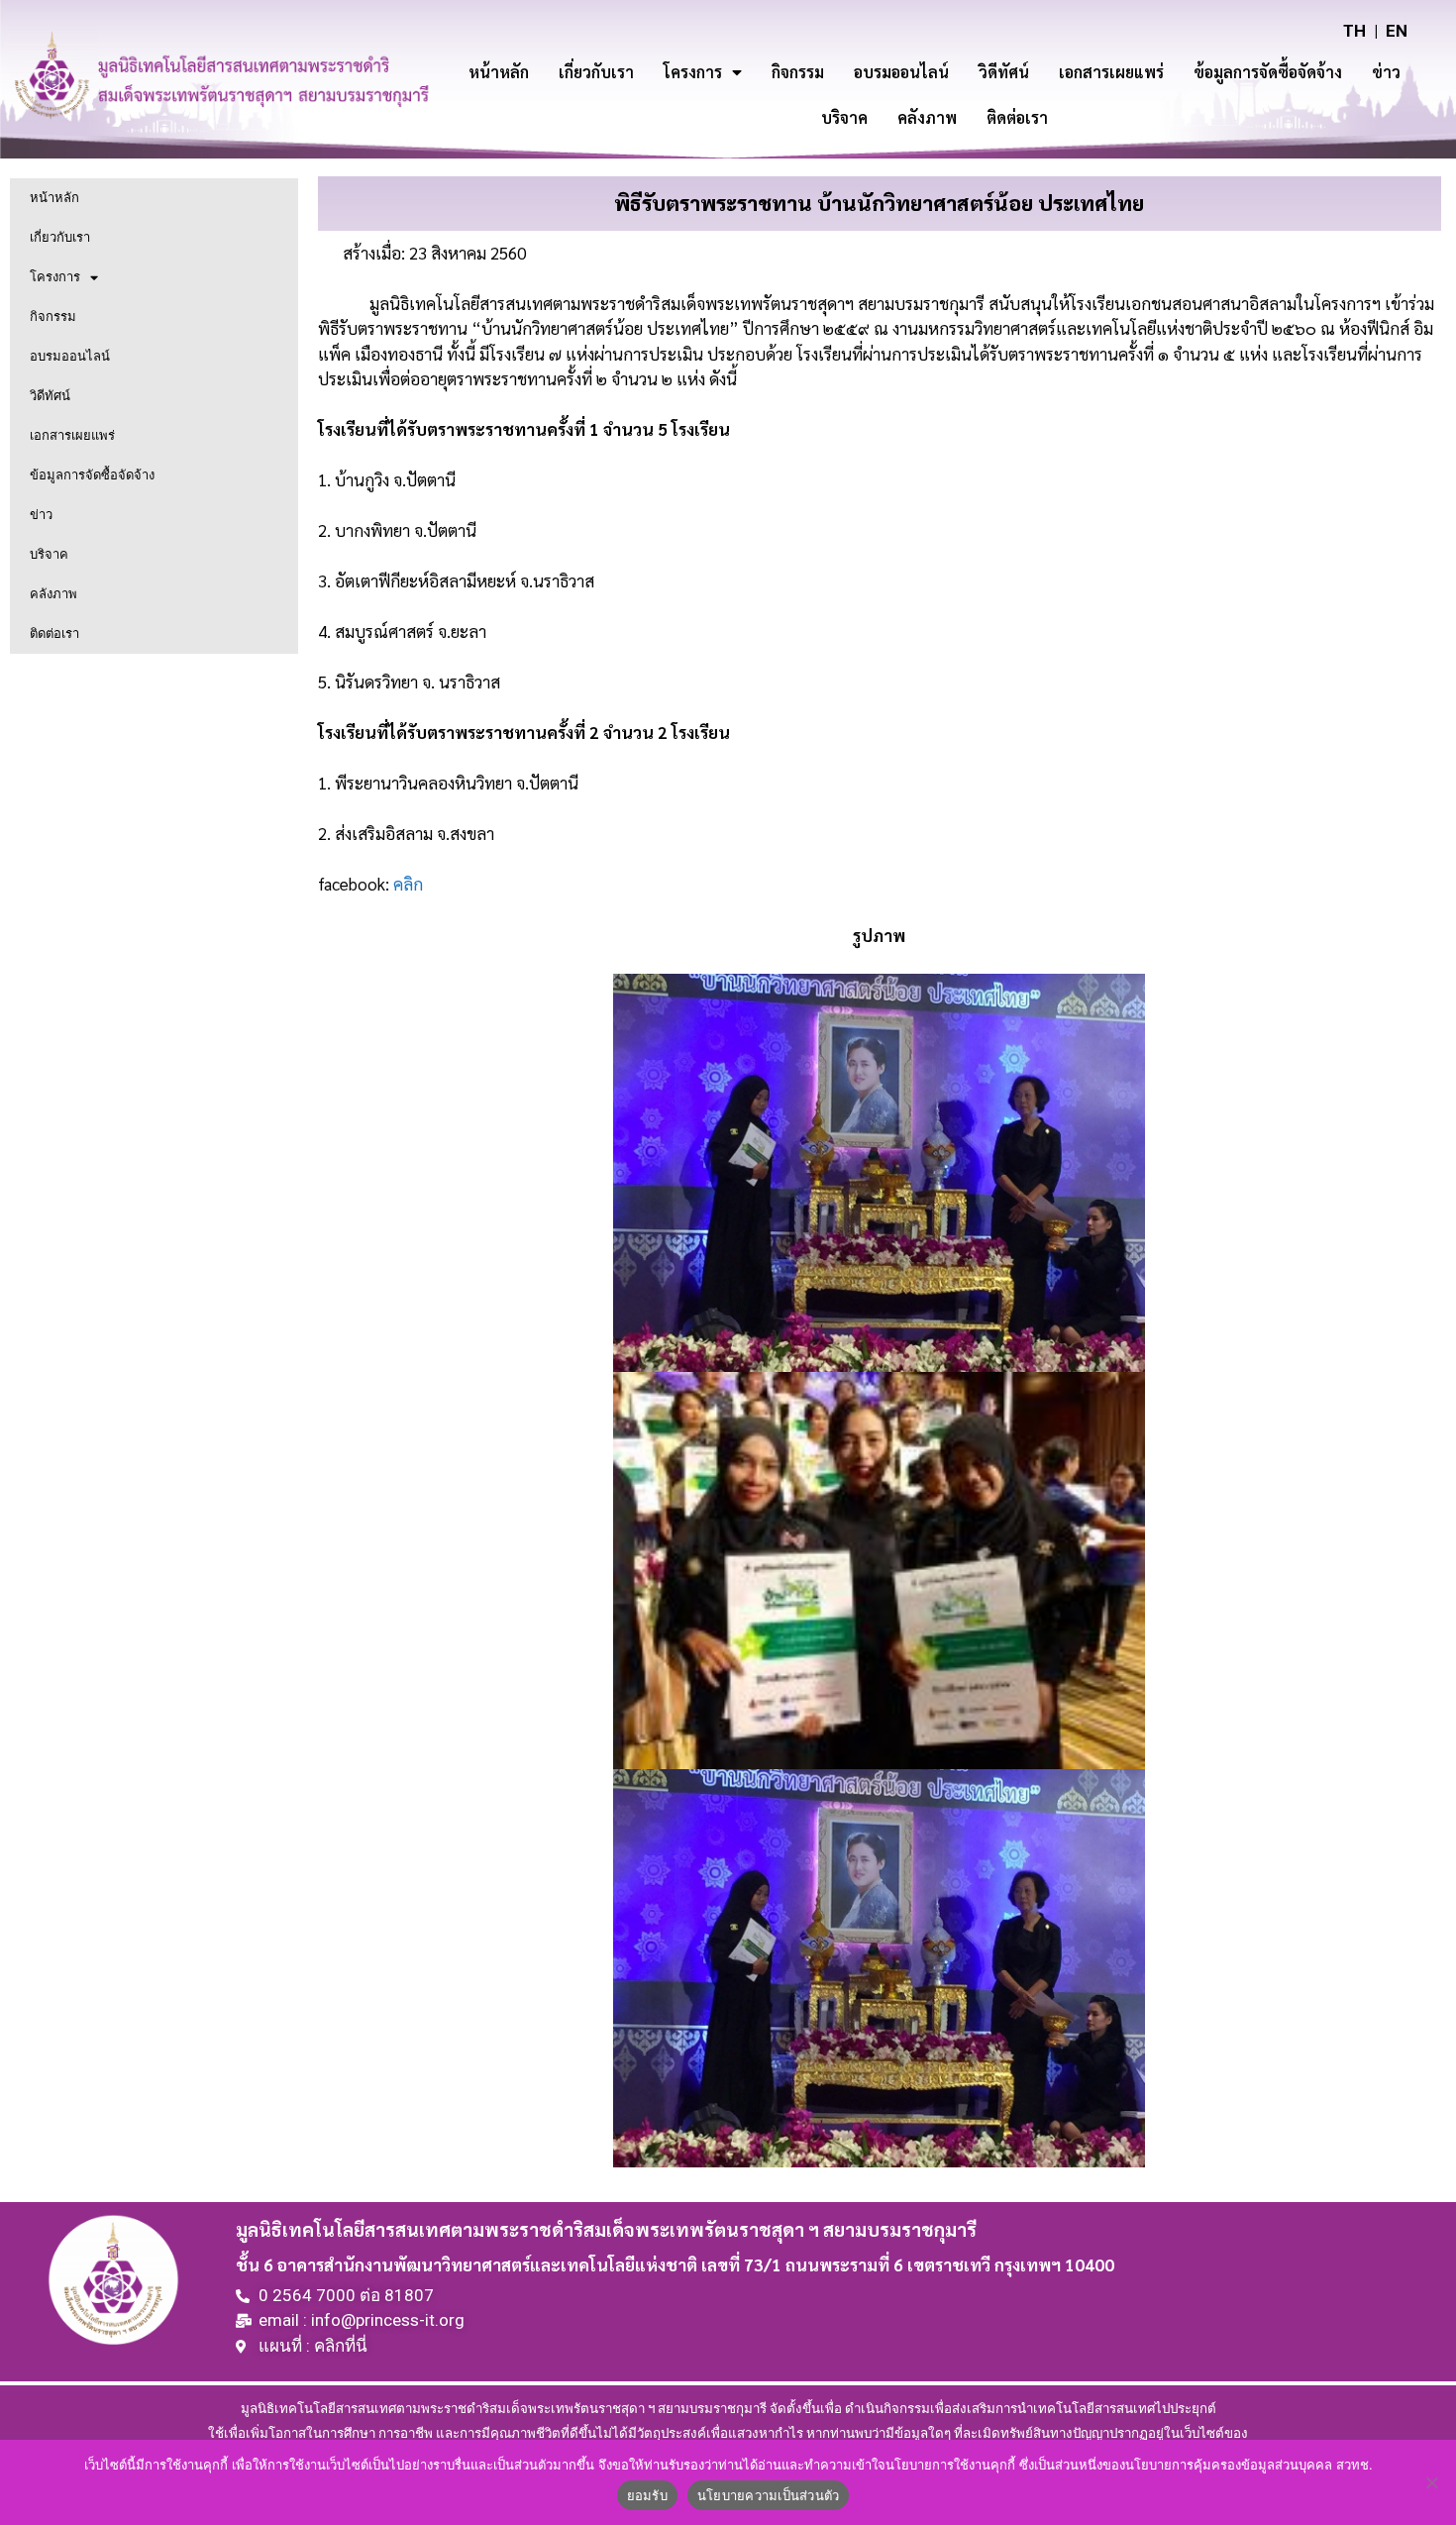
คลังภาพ (927, 117)
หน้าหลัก (499, 72)
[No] (1431, 2482)
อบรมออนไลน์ (901, 72)
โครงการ (693, 72)
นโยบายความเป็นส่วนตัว (769, 2495)
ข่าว (1386, 72)
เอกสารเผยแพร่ (1111, 72)
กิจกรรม (798, 72)
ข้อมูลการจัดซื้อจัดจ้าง (1268, 72)
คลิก (408, 884)
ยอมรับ (647, 2495)
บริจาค (844, 117)
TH (1354, 31)
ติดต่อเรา (1017, 117)
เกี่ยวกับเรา (596, 72)
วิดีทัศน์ (1004, 72)
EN (1397, 31)
